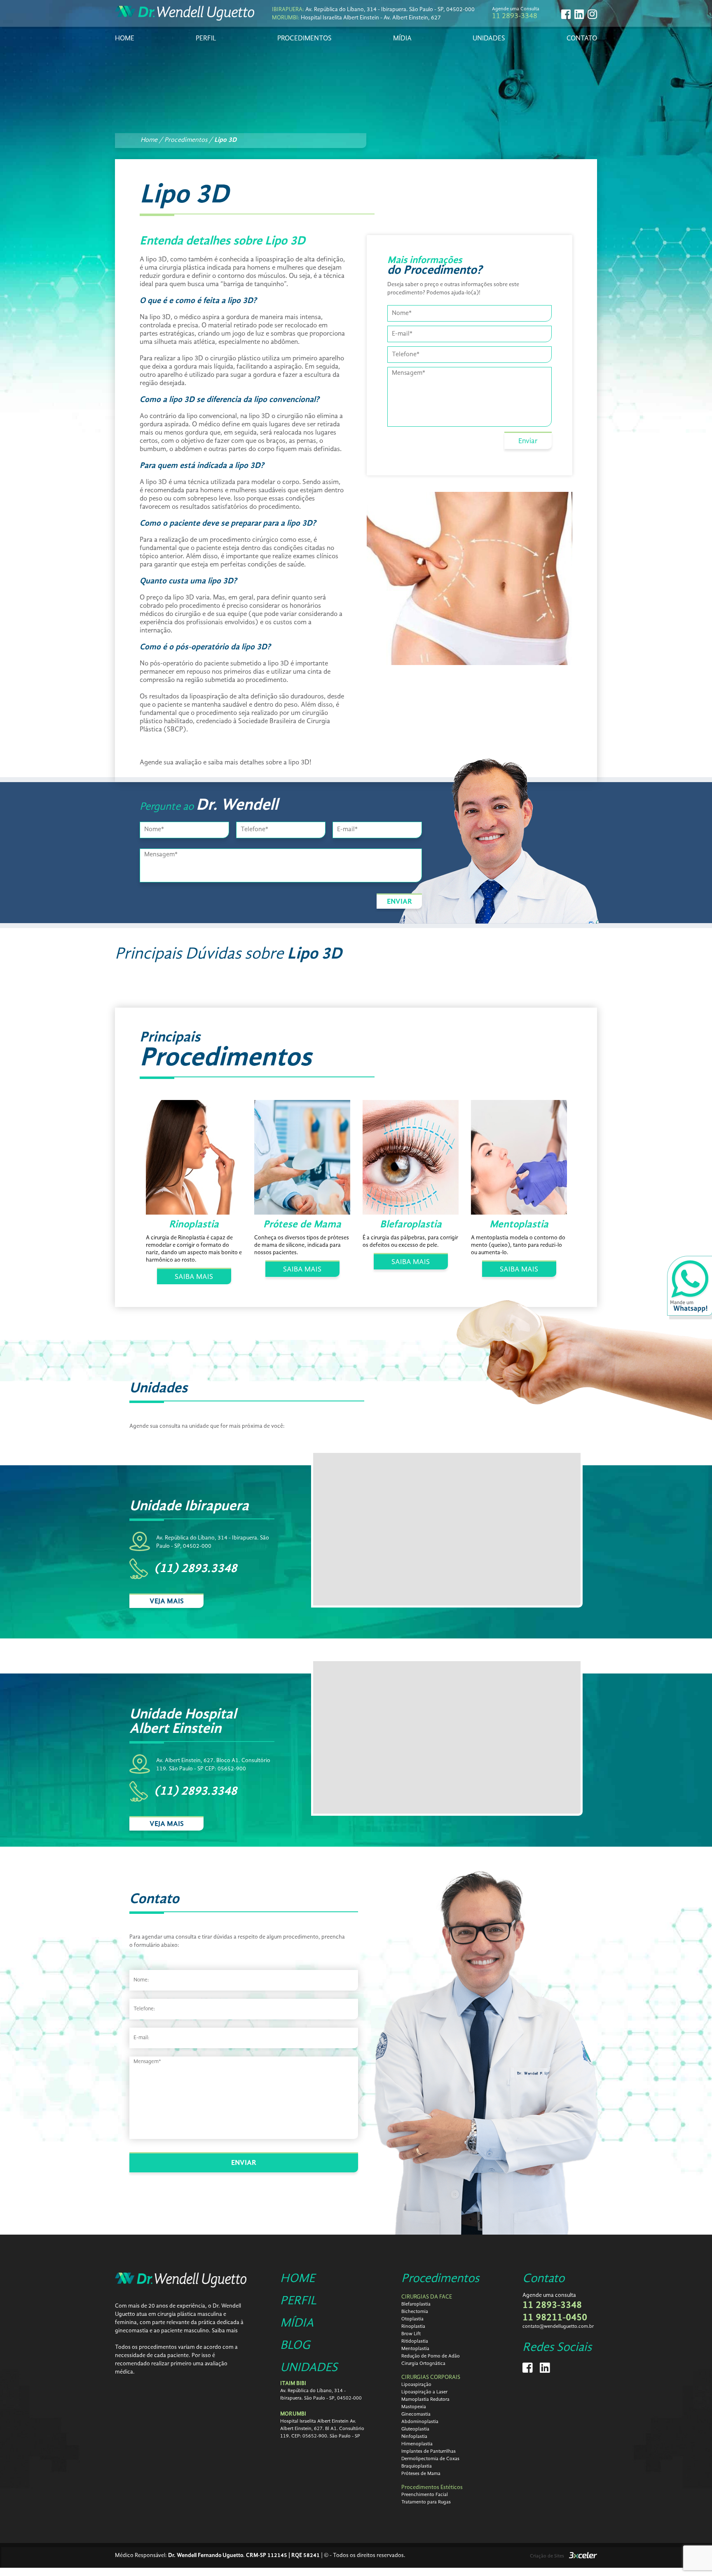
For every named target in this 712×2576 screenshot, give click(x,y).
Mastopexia (414, 2407)
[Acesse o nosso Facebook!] (566, 14)
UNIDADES (489, 39)
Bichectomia (415, 2312)
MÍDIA (402, 39)
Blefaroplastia (416, 2304)
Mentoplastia (415, 2349)
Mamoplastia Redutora (425, 2400)
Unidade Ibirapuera (189, 1506)
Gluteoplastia (415, 2429)
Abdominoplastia (420, 2422)
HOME (125, 39)
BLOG (295, 2346)
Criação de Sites (547, 2556)
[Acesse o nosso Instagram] (592, 14)
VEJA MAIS (167, 1601)
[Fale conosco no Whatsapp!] (690, 1288)
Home (150, 140)
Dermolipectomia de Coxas (430, 2459)
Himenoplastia (417, 2444)
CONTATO (582, 39)
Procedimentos (440, 2279)
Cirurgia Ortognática (423, 2364)
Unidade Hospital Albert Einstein (183, 1722)
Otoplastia (412, 2319)
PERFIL (206, 39)
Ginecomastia (416, 2414)
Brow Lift (411, 2334)
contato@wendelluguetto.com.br (558, 2327)
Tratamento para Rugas (426, 2502)
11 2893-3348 (515, 16)
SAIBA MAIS (194, 1277)
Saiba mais (225, 2331)
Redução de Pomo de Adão (431, 2356)
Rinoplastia (413, 2327)
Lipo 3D (225, 140)
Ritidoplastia (415, 2341)
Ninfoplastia (414, 2437)
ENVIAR (399, 902)
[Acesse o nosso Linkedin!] (579, 14)
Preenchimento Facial (425, 2495)
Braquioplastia (417, 2466)
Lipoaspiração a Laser (424, 2392)
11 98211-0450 (555, 2318)
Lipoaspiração (416, 2385)
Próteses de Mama (421, 2474)
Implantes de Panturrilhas (429, 2451)
